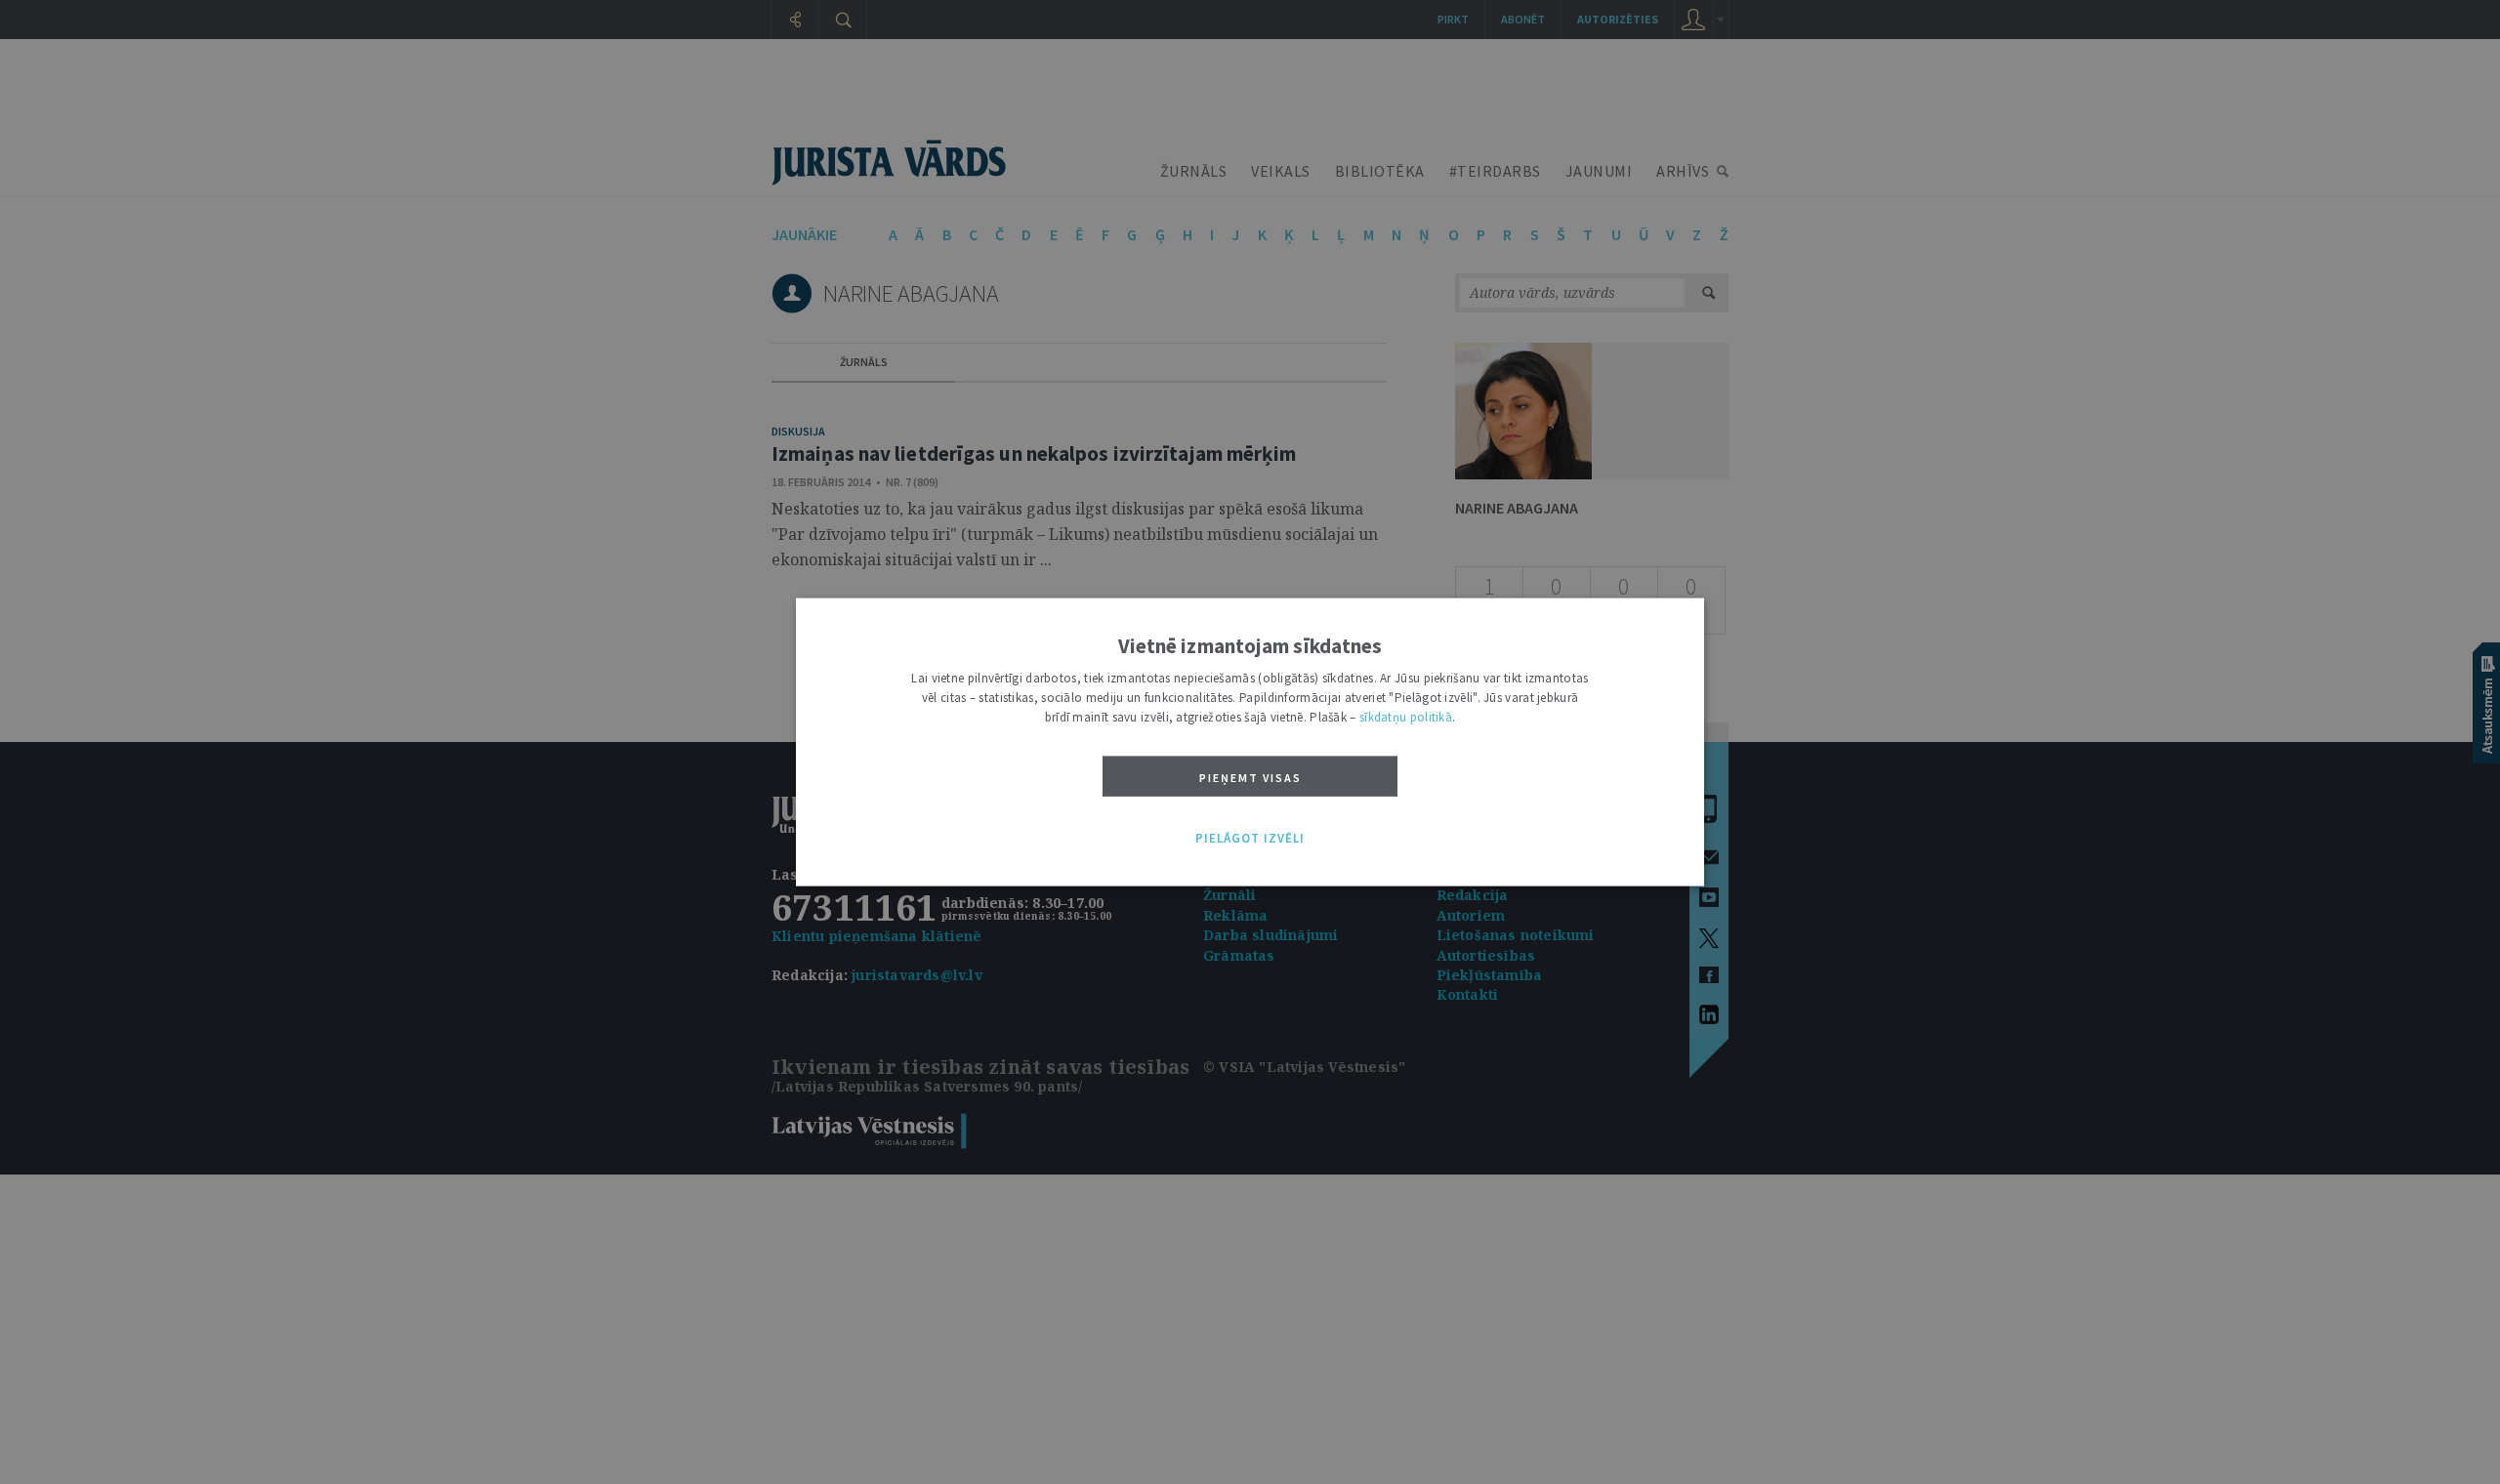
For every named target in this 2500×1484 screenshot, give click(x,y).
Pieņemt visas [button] (1250, 778)
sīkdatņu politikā (1406, 717)
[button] (1250, 839)
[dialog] (1250, 742)
